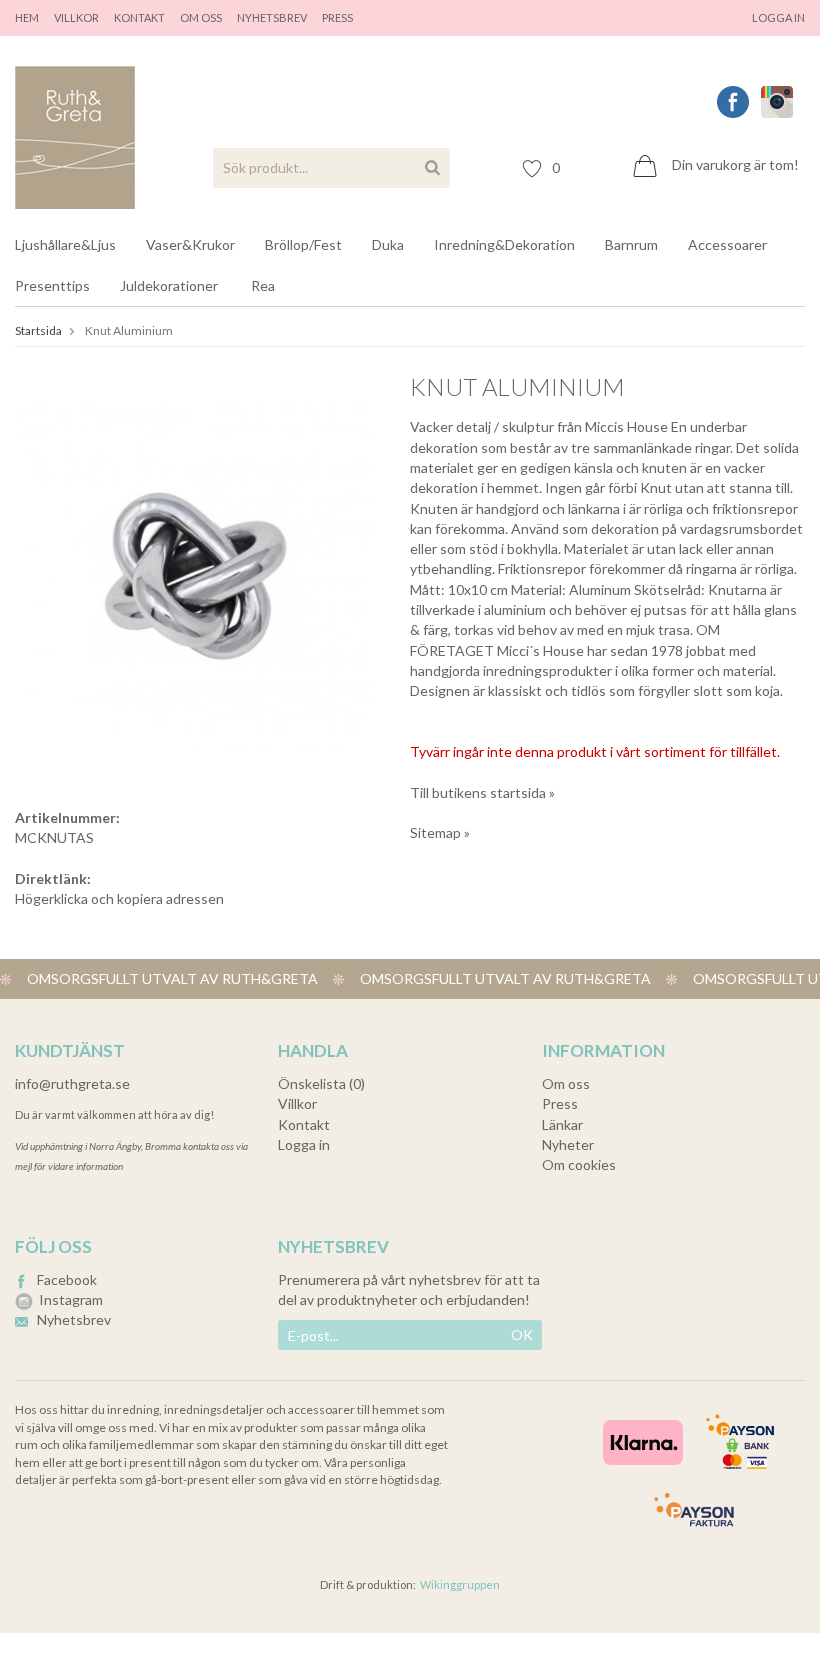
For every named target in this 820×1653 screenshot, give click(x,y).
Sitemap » (440, 832)
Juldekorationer (169, 285)
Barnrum (631, 244)
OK (522, 1334)
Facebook (67, 1279)
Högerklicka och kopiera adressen (119, 898)
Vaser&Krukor (190, 244)
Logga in (778, 17)
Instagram (71, 1299)
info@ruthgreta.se (72, 1083)
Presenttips (52, 285)
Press (560, 1103)
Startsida (38, 330)
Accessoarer (727, 244)
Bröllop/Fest (303, 244)
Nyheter (568, 1144)
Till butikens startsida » (482, 792)
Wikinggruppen (460, 1584)
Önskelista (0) (321, 1083)
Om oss (201, 17)
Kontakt (139, 17)
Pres (334, 17)
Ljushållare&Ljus (65, 244)
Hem (27, 17)
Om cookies (579, 1164)
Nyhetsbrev (272, 17)
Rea (263, 285)
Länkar (562, 1124)
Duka (388, 244)
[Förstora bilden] (192, 571)
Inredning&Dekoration (504, 244)
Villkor (76, 17)
